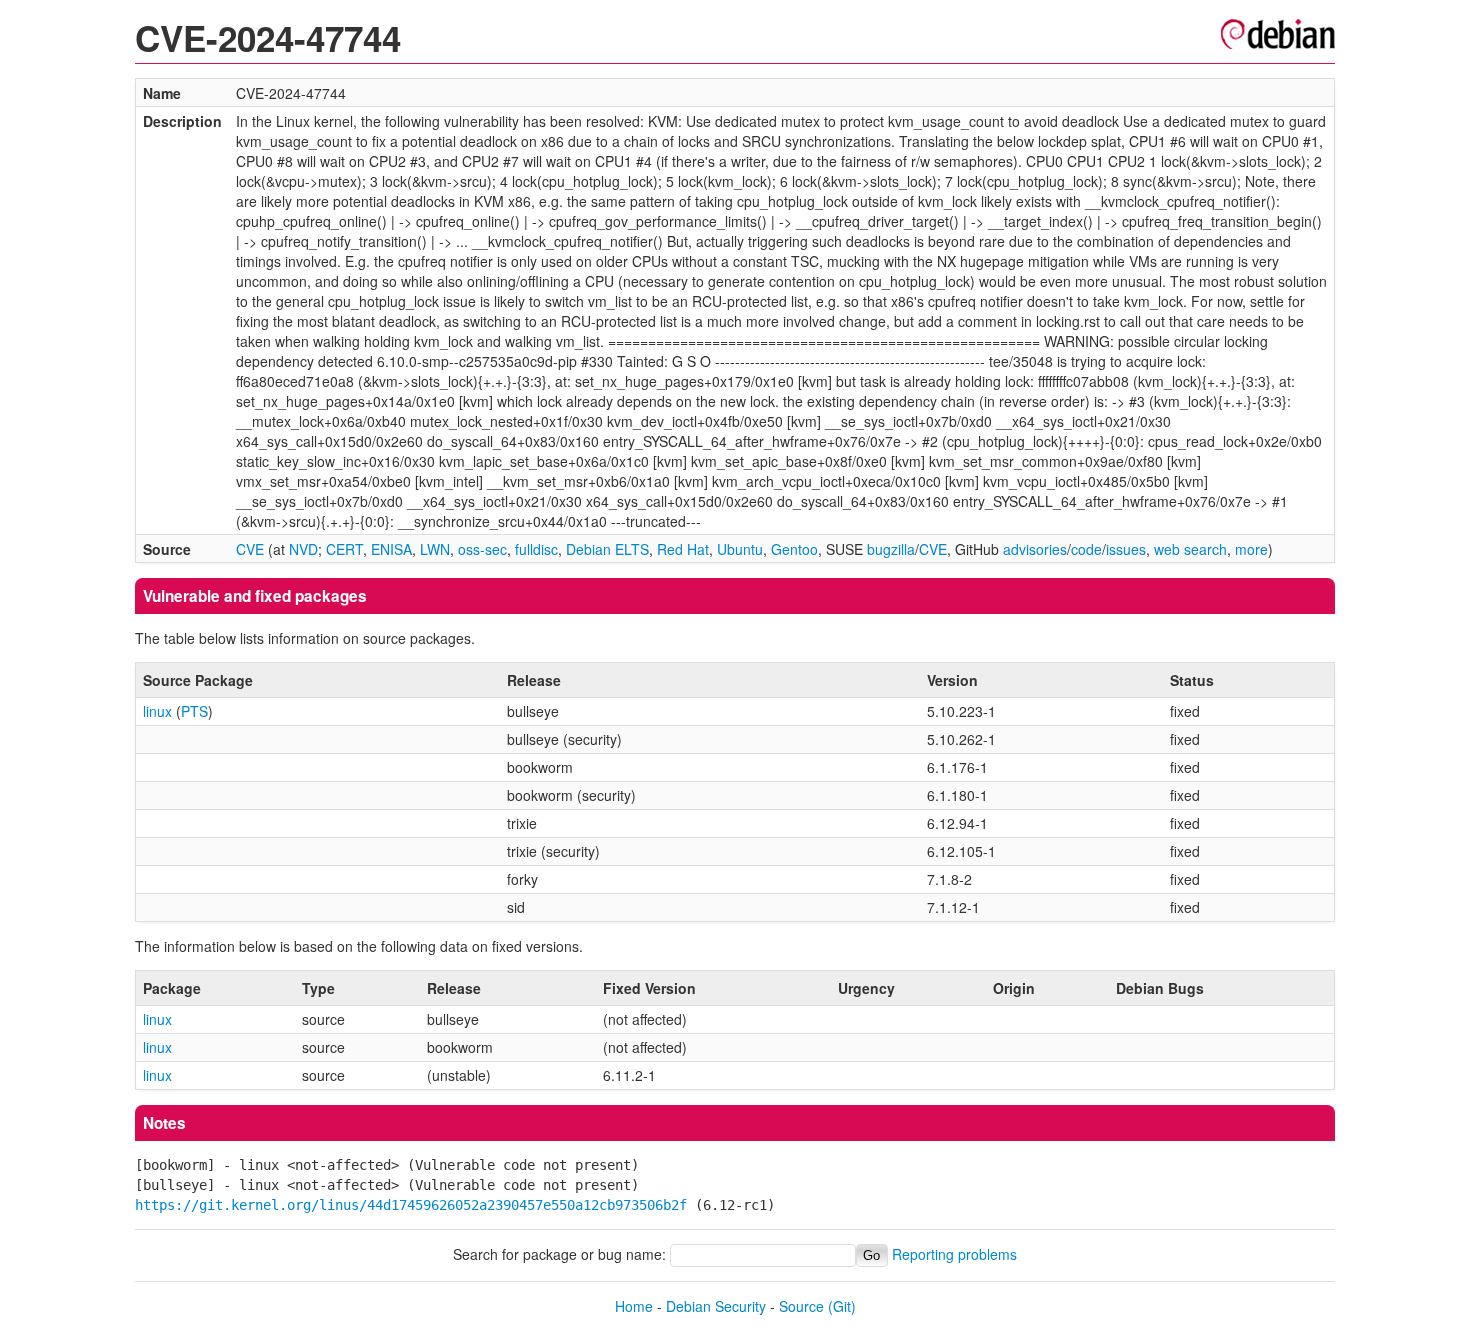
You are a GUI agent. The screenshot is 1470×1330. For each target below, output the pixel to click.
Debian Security (716, 1306)
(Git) (842, 1306)
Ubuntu (740, 549)
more (1251, 549)
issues (1126, 549)
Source (801, 1306)
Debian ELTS (607, 549)
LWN (435, 549)
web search (1190, 549)
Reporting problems (954, 1254)
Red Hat (683, 549)
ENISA (391, 549)
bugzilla (891, 549)
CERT (344, 549)
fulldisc (536, 549)
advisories (1035, 549)
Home (634, 1306)
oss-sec (482, 549)
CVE (250, 549)
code (1086, 549)
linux (157, 711)
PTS (194, 711)
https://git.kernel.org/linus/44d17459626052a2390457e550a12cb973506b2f (411, 1205)
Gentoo (794, 549)
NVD (303, 549)
